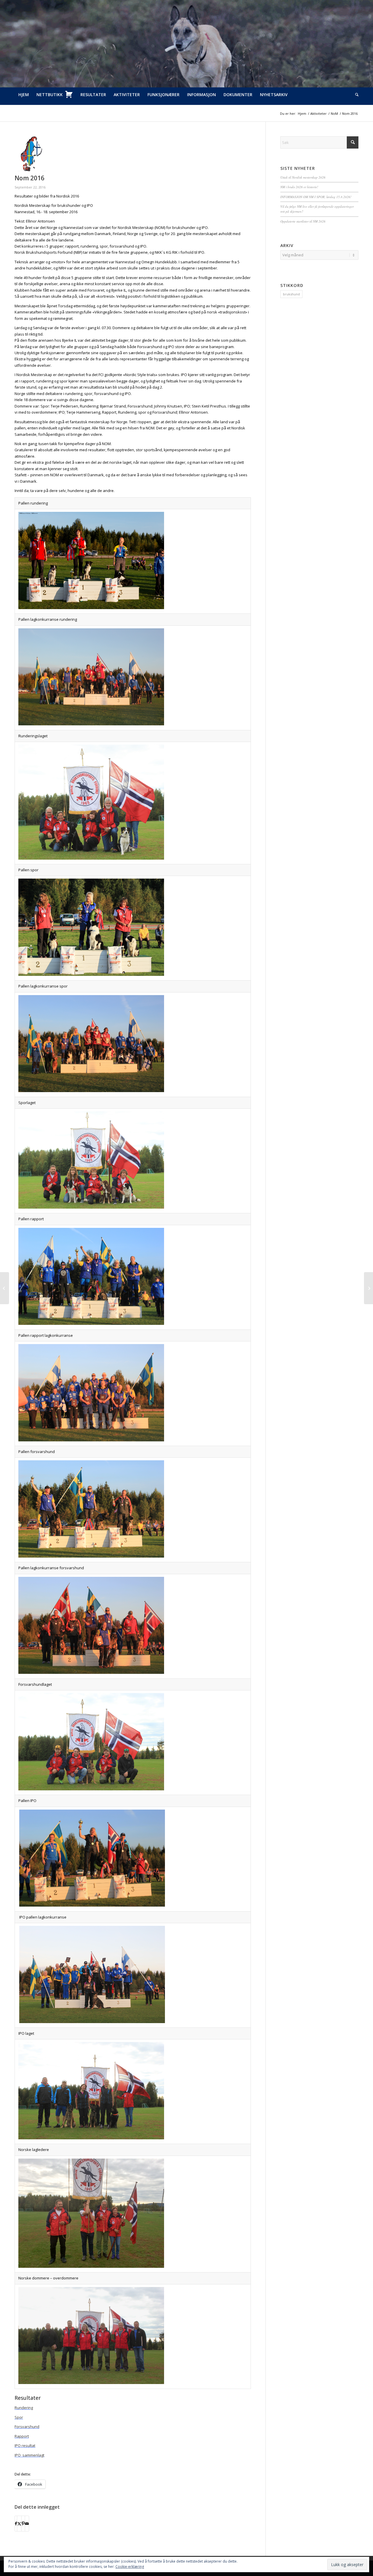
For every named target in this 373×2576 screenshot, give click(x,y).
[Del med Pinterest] (23, 2524)
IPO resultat (25, 2445)
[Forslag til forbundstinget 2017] (368, 1288)
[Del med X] (19, 2524)
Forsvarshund (27, 2427)
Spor (19, 2417)
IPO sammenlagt (29, 2455)
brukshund (291, 294)
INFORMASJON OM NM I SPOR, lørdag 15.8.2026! (316, 197)
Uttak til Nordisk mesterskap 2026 (303, 177)
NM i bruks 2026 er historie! (299, 187)
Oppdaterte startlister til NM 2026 (303, 221)
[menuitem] (24, 95)
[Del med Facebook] (16, 2524)
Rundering (24, 2408)
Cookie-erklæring (130, 2567)
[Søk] (355, 95)
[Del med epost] (27, 2524)
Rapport (22, 2436)
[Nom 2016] (133, 154)
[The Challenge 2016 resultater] (5, 1288)
